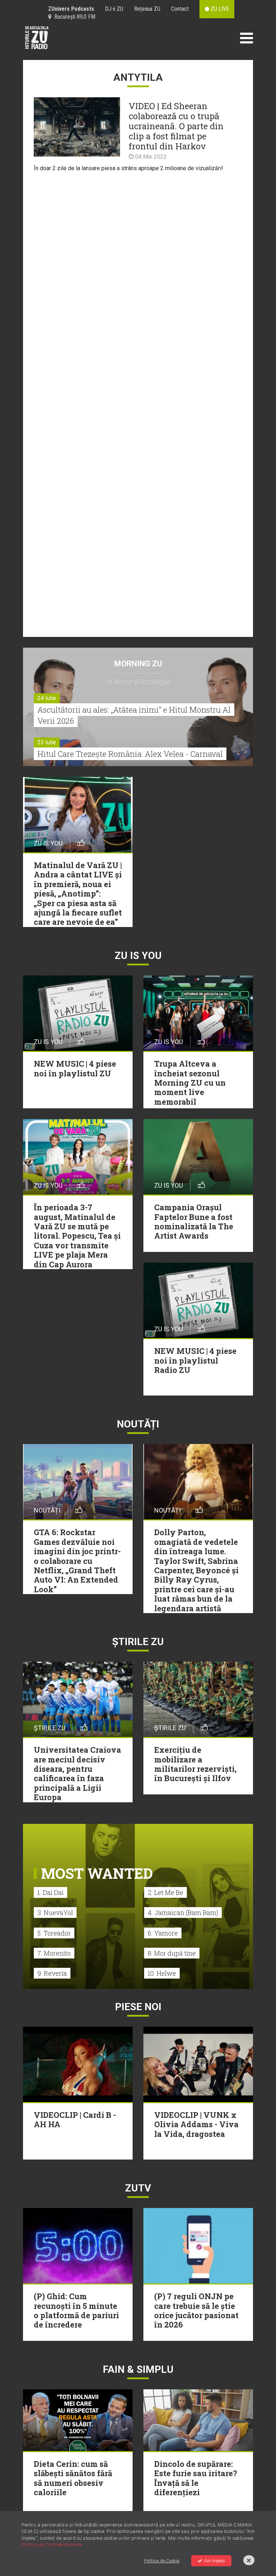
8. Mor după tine (172, 1953)
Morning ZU (138, 664)
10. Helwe (162, 1973)
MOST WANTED (97, 1873)
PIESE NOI (138, 2007)
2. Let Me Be (165, 1892)
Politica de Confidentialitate (52, 2545)
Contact (180, 9)
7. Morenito (54, 1953)
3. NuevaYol (55, 1913)
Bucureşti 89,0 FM (73, 17)
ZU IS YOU (138, 956)
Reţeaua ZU (147, 9)
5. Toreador (54, 1933)
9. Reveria (52, 1973)
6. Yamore (163, 1933)
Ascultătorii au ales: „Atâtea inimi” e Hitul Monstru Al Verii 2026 (134, 715)
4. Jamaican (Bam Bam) (183, 1913)
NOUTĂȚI (138, 1424)
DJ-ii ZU (114, 9)
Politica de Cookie (162, 2561)
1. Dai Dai (50, 1892)
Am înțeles (215, 2561)
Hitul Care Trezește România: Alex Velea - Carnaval (130, 754)
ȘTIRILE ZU (138, 1642)
